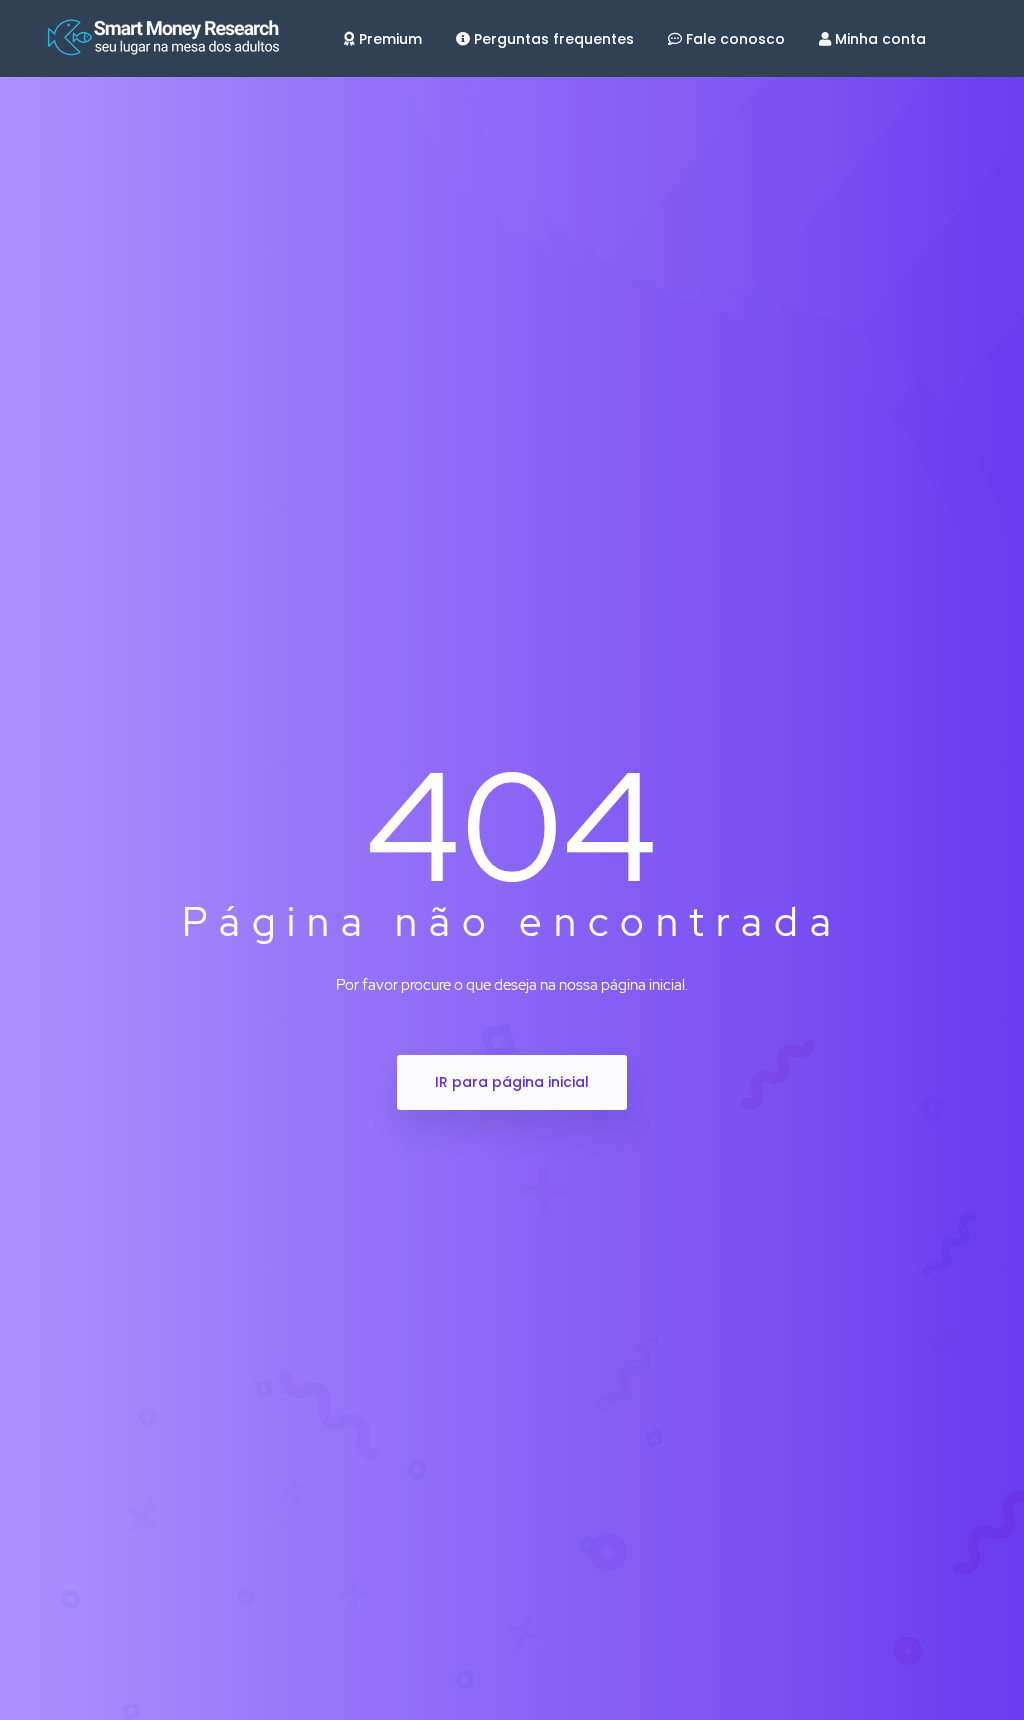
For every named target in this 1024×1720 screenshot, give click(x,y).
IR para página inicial (512, 1082)
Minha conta (880, 39)
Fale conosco (735, 39)
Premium (390, 39)
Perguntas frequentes (554, 39)
